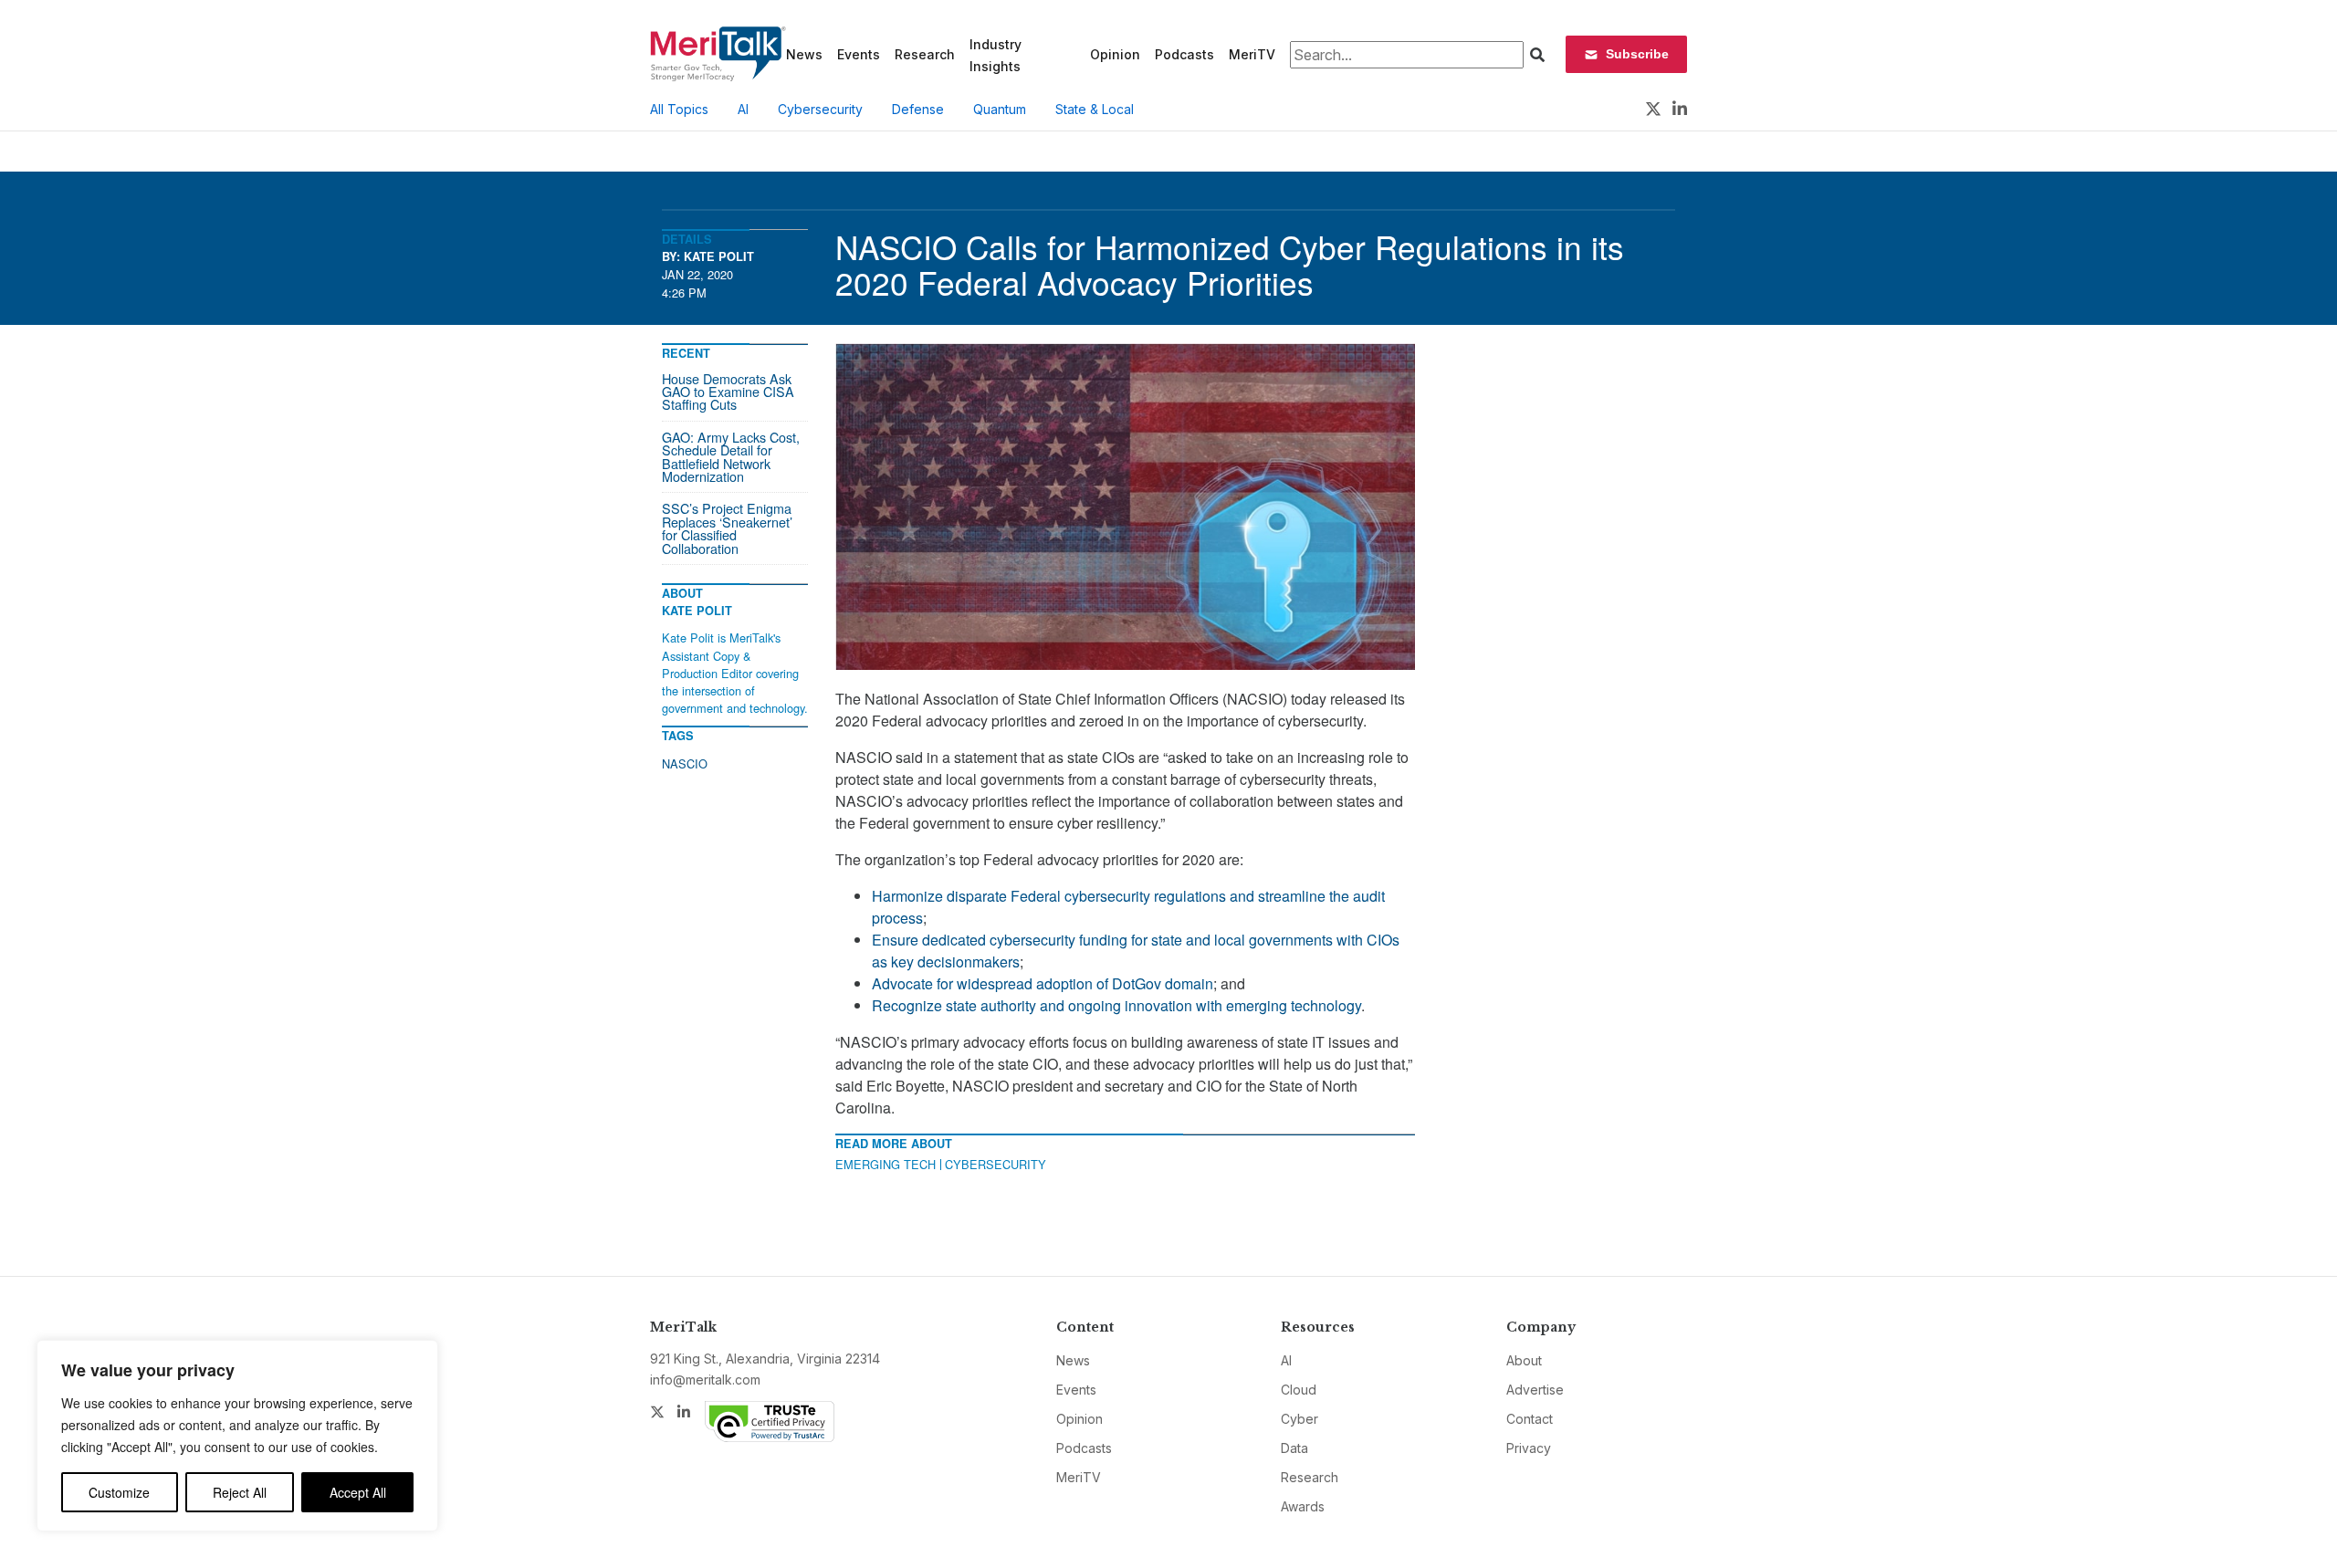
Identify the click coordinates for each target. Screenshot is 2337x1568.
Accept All (358, 1492)
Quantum (1000, 109)
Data (1294, 1448)
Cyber (1299, 1419)
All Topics (679, 109)
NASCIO (685, 763)
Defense (918, 109)
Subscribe (1637, 54)
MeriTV (1252, 54)
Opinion (1115, 54)
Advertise (1535, 1390)
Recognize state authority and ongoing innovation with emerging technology (1116, 1005)
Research (925, 54)
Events (859, 54)
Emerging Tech (886, 1164)
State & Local (1095, 109)
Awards (1303, 1506)
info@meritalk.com (705, 1380)
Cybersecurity (820, 109)
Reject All (240, 1492)
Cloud (1299, 1390)
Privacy (1529, 1448)
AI (743, 109)
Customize (119, 1492)
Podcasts (1184, 54)
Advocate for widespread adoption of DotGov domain (1043, 983)
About (1524, 1360)
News (804, 54)
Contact (1530, 1419)
